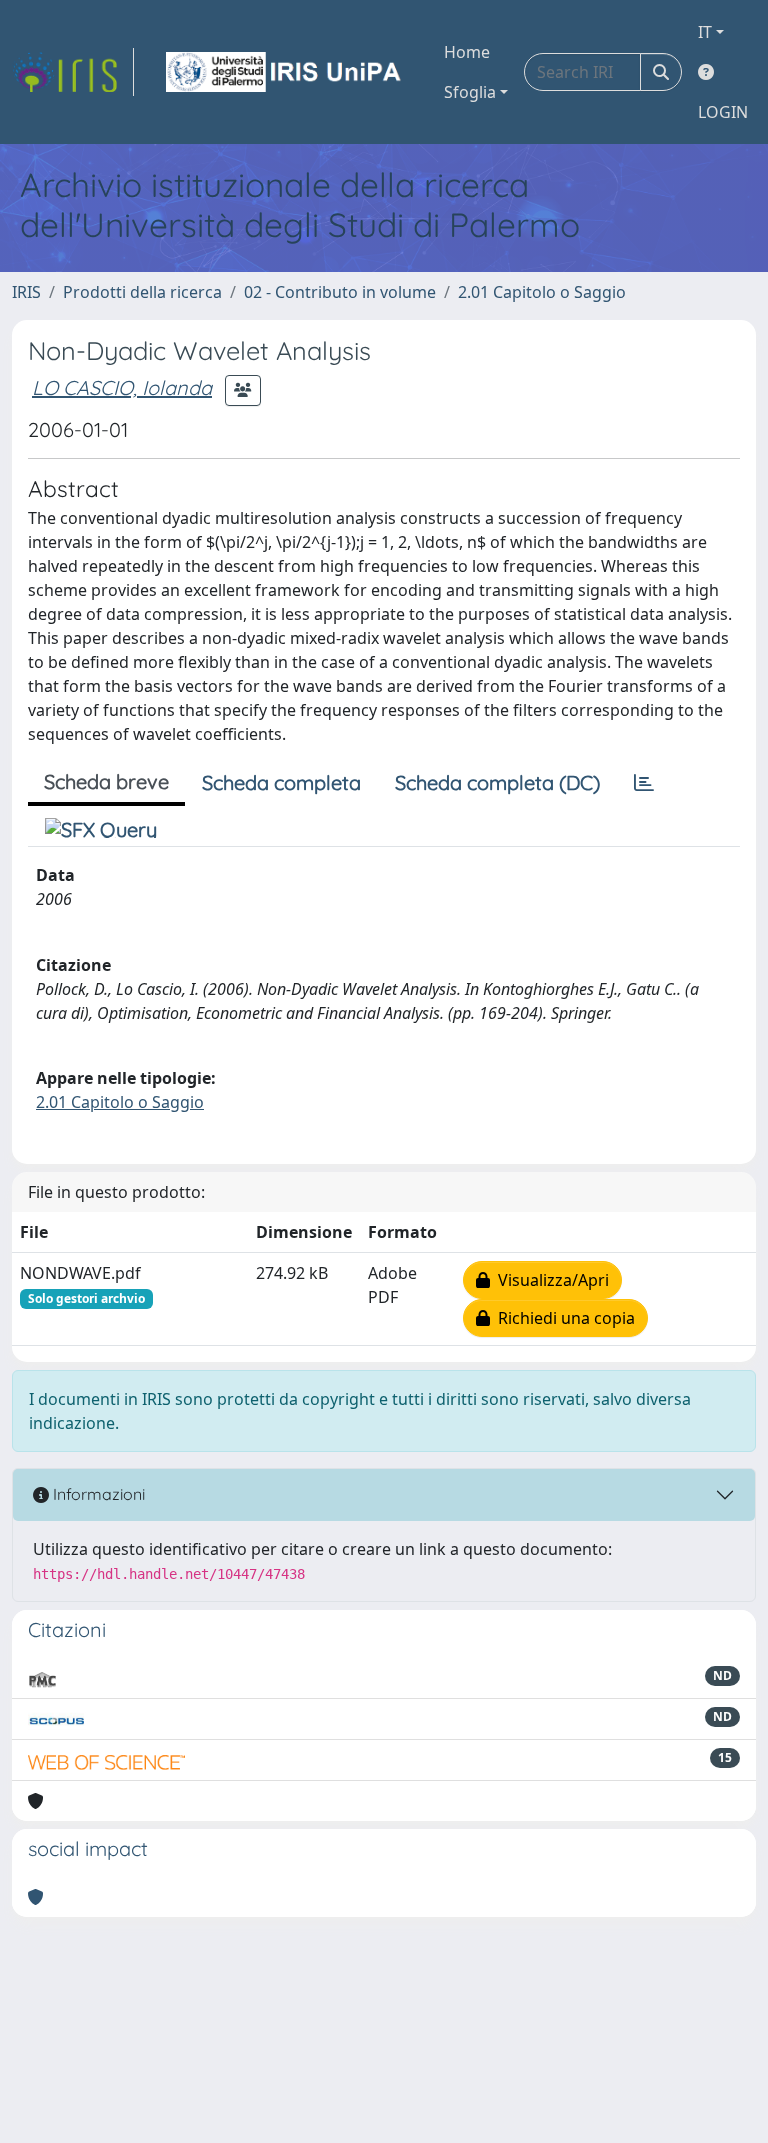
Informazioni (97, 1494)
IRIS (26, 292)
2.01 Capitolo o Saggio (542, 292)
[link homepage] (73, 72)
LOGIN (723, 112)
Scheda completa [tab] (281, 782)
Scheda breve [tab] (106, 781)
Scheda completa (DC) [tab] (497, 782)
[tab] (644, 783)
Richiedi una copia (562, 1318)
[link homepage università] (285, 72)
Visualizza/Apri (549, 1280)
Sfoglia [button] (470, 92)
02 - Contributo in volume (340, 292)
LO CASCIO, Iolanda (122, 387)
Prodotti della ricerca (142, 292)
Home (467, 52)
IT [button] (705, 32)
